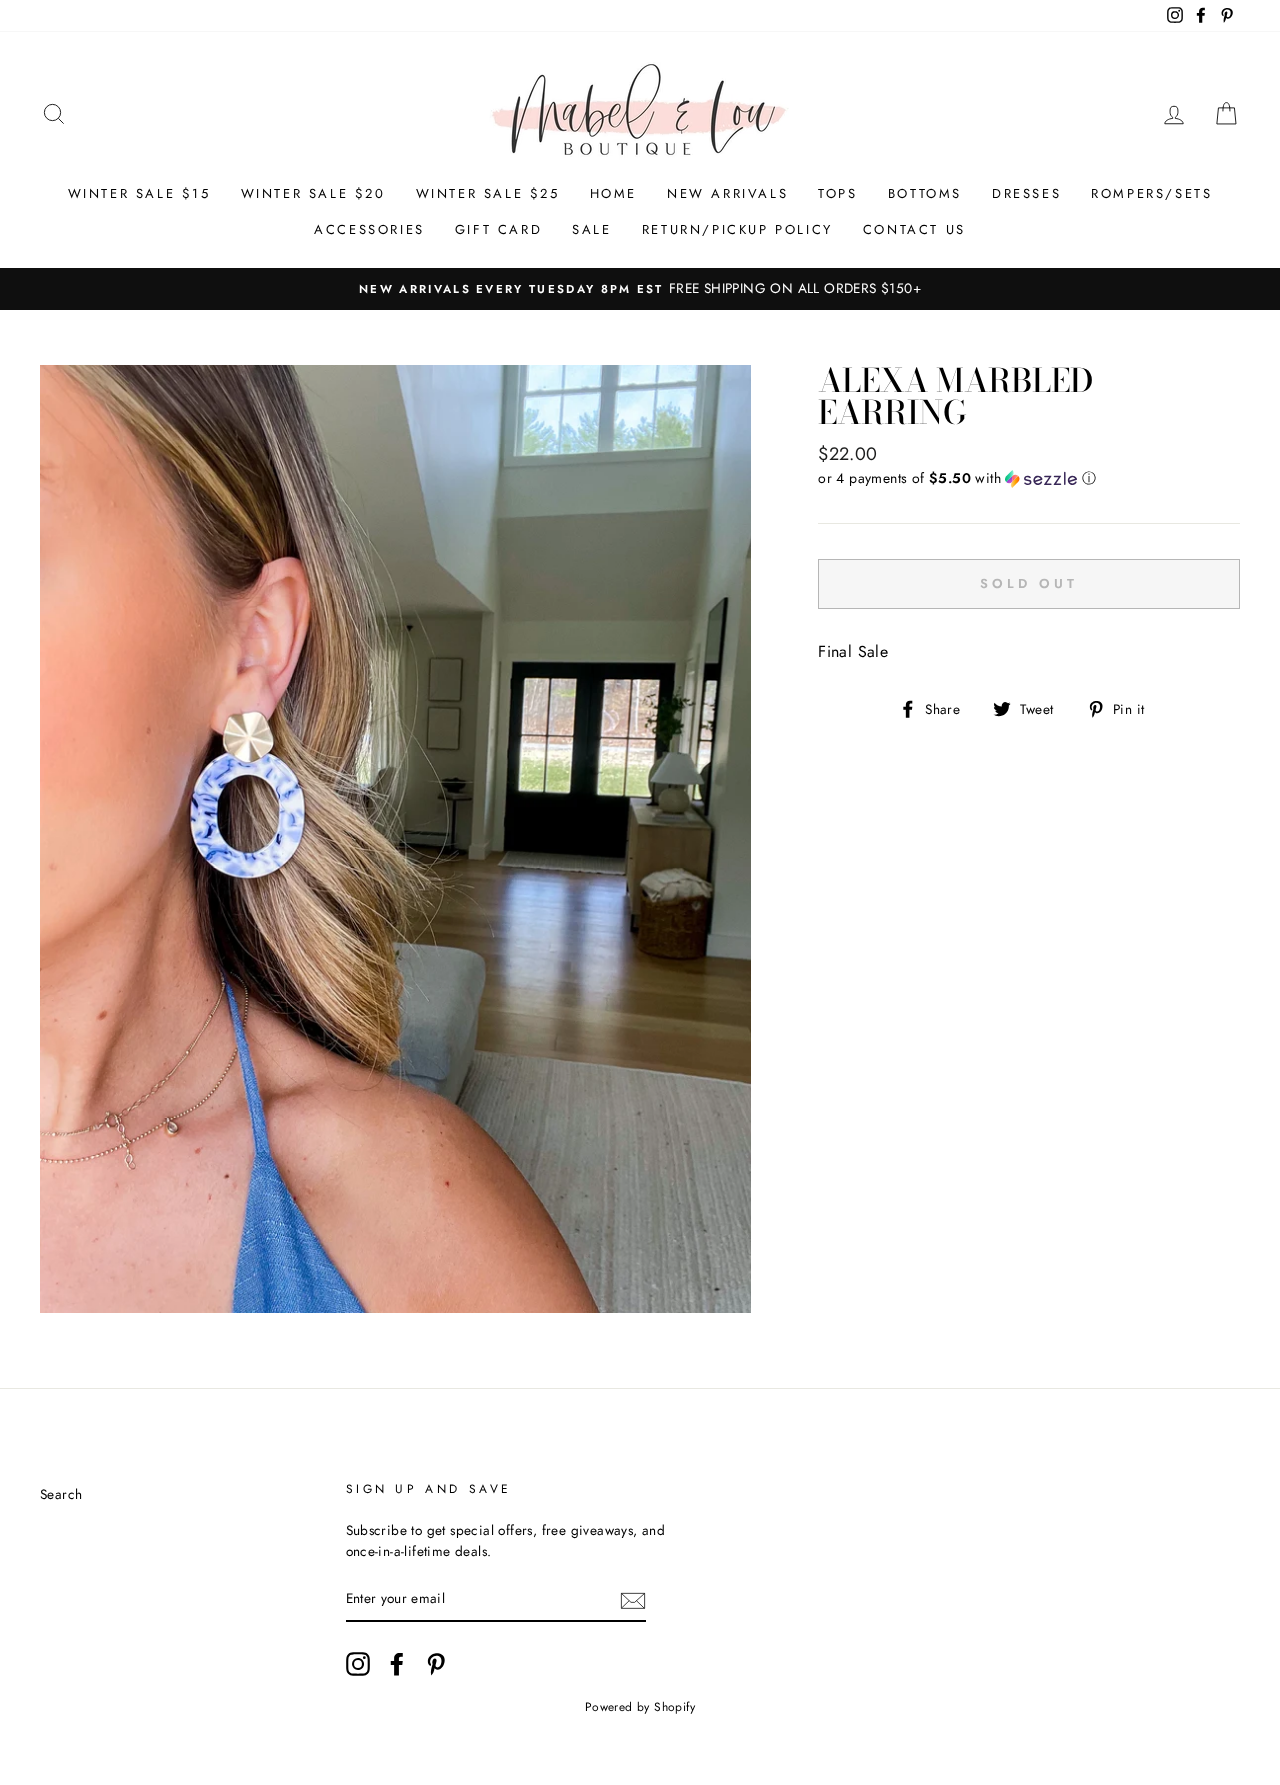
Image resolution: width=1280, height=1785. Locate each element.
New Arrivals (727, 193)
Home (613, 193)
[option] (640, 289)
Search (61, 1494)
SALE (591, 229)
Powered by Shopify (640, 1707)
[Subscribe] (633, 1600)
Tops (837, 193)
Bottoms (925, 193)
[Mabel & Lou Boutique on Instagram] (358, 1664)
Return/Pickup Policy (737, 229)
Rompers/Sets (1151, 193)
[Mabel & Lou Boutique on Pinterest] (436, 1664)
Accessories (369, 229)
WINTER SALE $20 (313, 193)
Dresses (1026, 193)
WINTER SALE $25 (488, 193)
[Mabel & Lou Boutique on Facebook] (397, 1664)
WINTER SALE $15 (139, 193)
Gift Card (498, 229)
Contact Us (914, 229)
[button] (1029, 478)
